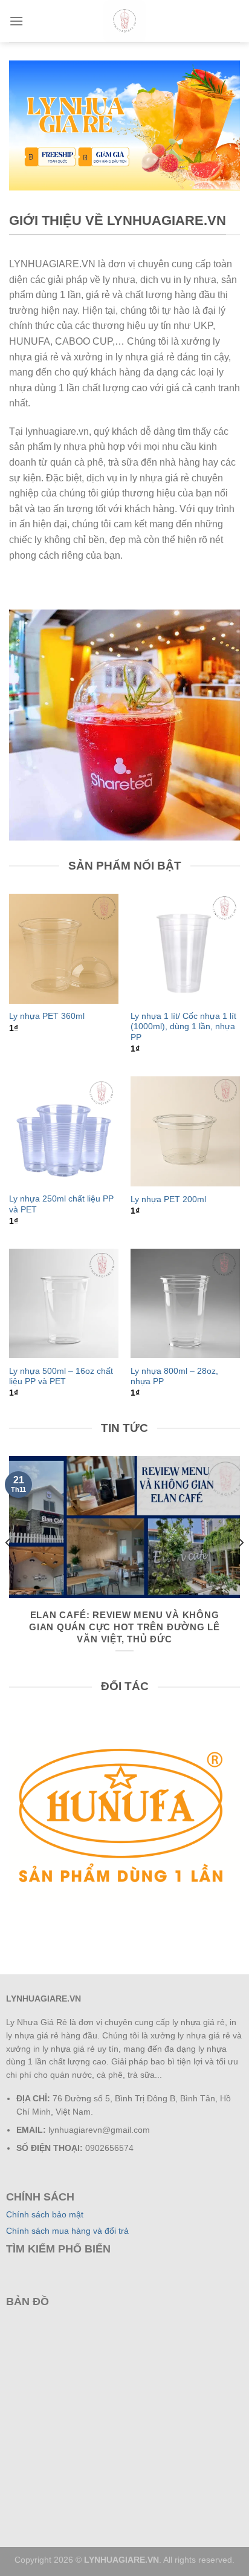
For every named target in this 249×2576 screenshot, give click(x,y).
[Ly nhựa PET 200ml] (185, 1131)
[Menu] (16, 21)
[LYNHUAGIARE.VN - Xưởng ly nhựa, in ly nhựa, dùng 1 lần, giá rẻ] (124, 21)
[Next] (241, 1566)
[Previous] (8, 1566)
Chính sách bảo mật (45, 2215)
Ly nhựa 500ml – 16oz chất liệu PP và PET (61, 1377)
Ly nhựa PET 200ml (168, 1199)
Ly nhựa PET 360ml (47, 1016)
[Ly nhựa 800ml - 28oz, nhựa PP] (185, 1303)
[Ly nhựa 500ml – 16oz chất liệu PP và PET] (64, 1303)
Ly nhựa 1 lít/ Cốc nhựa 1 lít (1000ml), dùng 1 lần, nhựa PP (183, 1027)
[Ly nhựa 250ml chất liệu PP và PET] (64, 1131)
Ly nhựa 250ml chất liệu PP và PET (61, 1204)
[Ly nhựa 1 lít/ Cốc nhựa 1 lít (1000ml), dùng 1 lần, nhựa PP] (185, 948)
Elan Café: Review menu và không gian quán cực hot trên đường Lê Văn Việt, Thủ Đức (124, 1627)
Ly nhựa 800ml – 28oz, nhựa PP (174, 1377)
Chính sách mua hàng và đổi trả (67, 2231)
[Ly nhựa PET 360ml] (64, 948)
